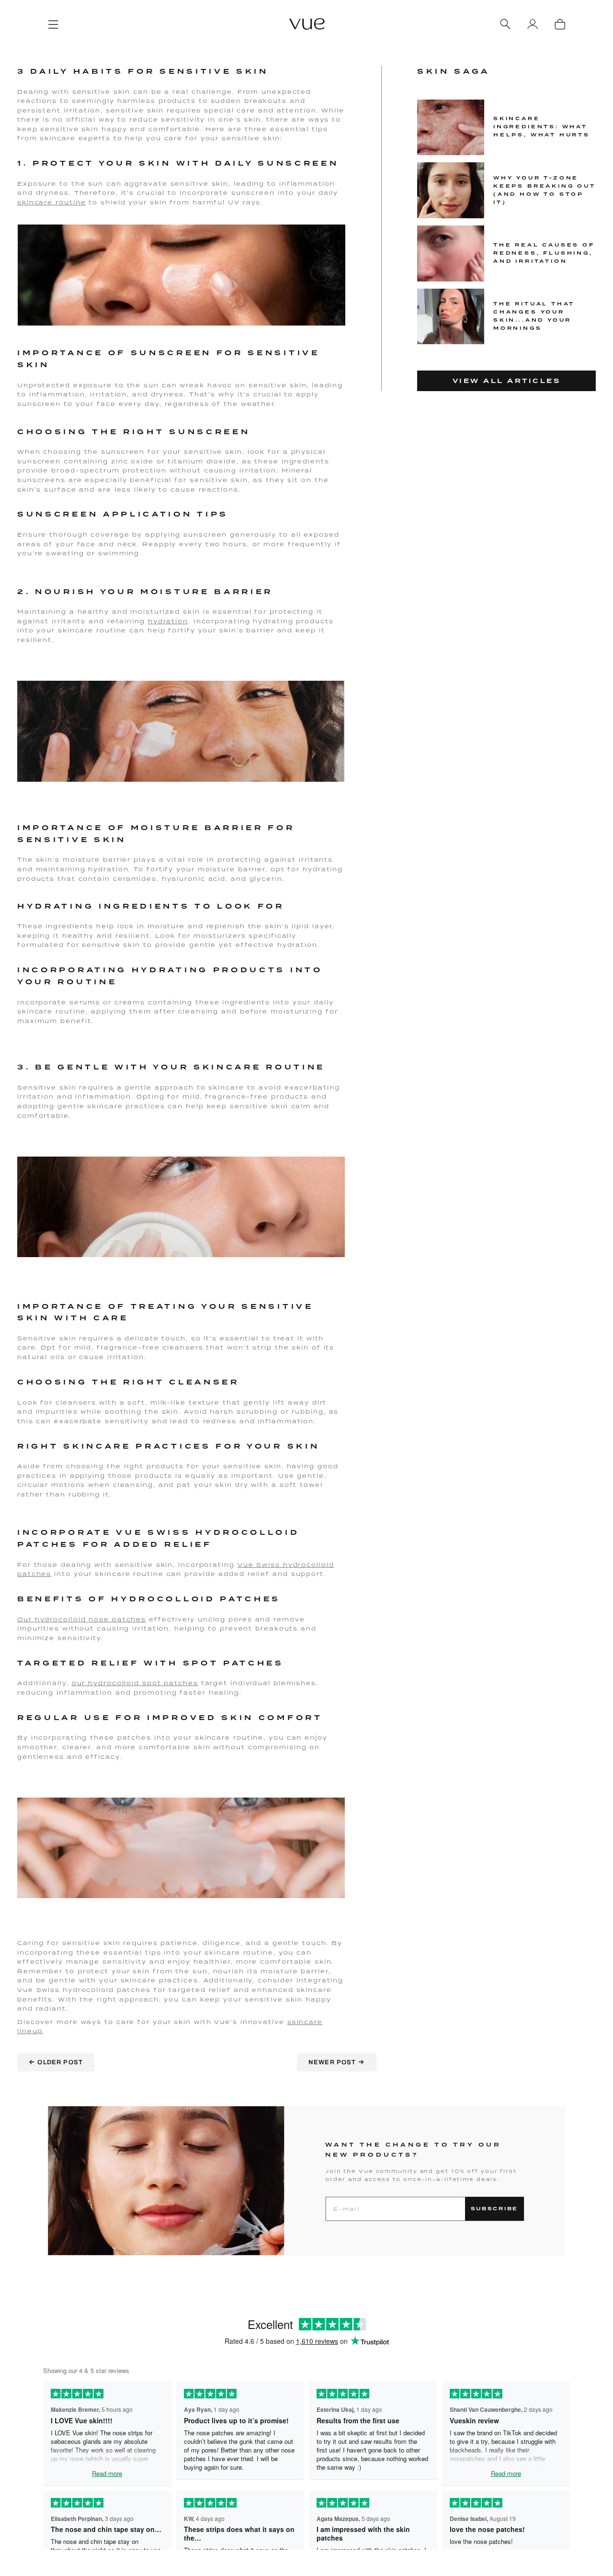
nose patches (116, 1619)
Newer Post (337, 2062)
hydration (168, 621)
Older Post (56, 2062)
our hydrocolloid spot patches (135, 1683)
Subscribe (494, 2209)
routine (69, 202)
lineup (30, 2031)
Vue (247, 1565)
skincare (35, 202)
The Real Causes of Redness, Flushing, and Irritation (544, 253)
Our (26, 1619)
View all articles (507, 381)
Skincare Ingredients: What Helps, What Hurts (542, 127)
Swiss (268, 1565)
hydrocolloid (61, 1619)
